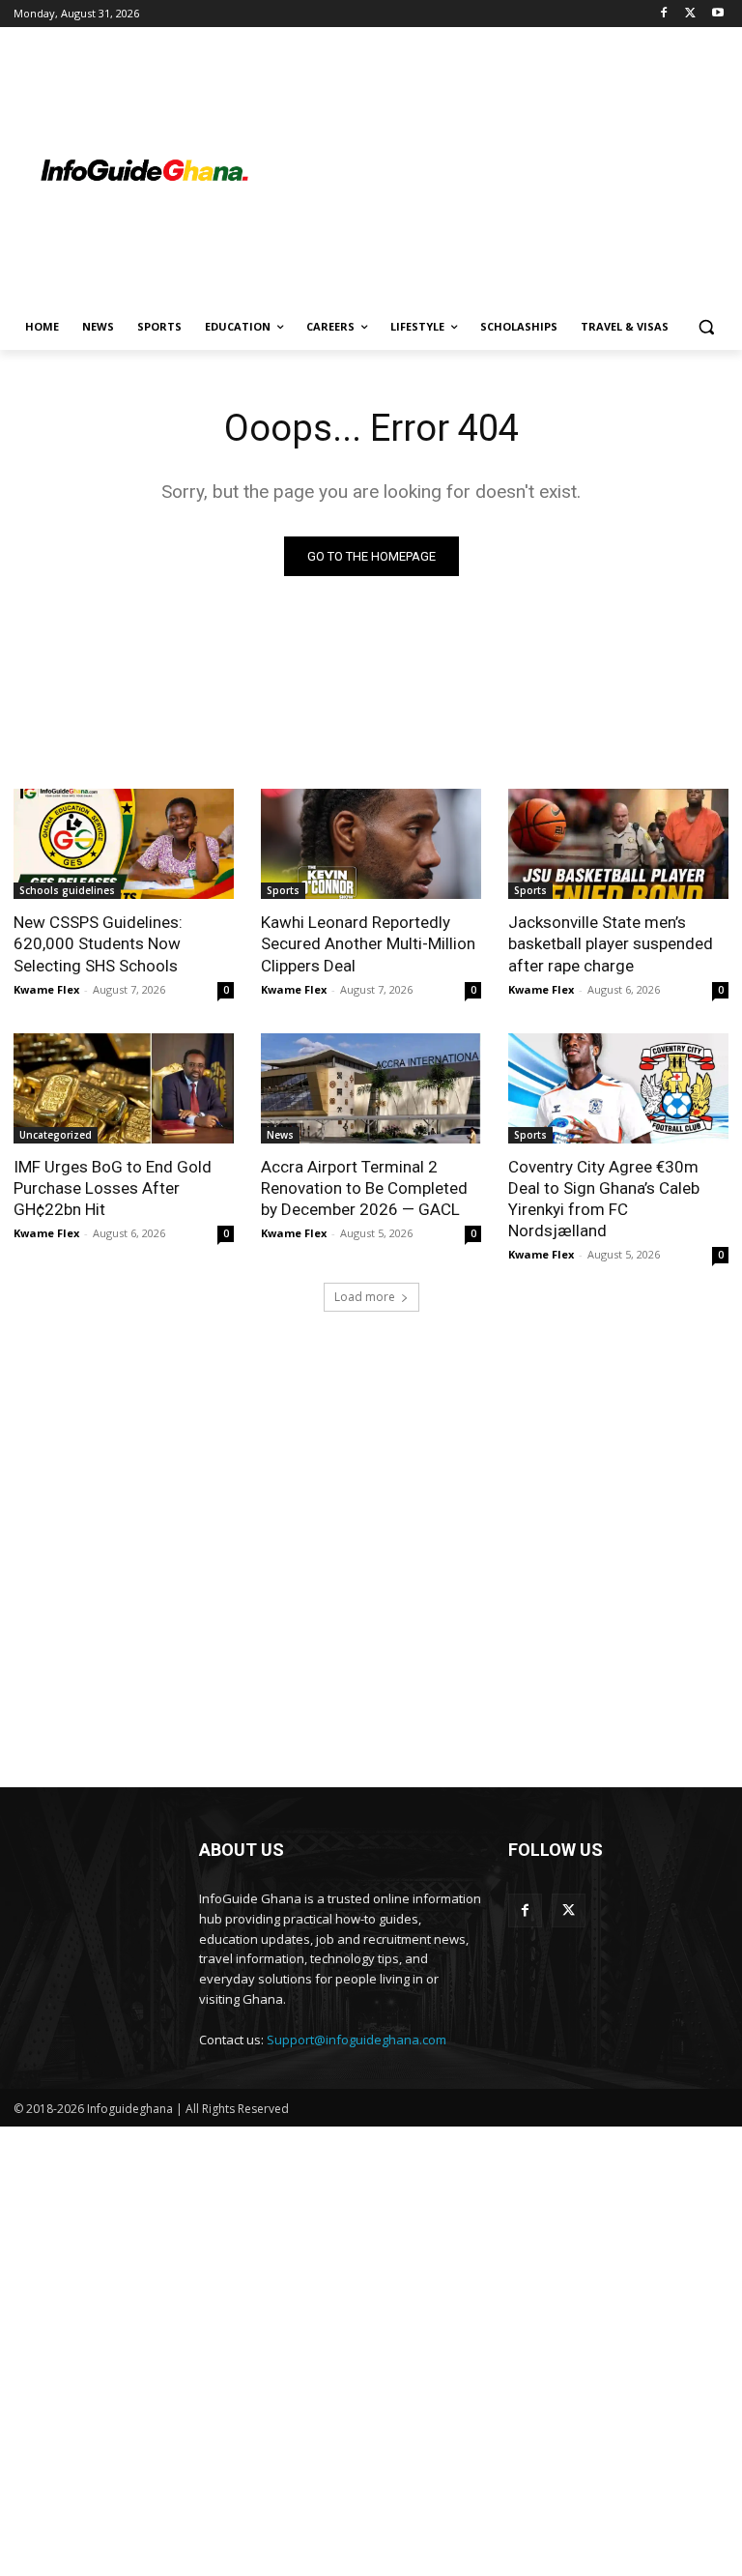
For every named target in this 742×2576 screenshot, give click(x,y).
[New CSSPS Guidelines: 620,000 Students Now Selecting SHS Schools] (124, 844)
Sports (283, 890)
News (280, 1135)
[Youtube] (717, 14)
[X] (690, 14)
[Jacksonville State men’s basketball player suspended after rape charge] (618, 844)
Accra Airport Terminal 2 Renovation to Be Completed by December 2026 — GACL (364, 1188)
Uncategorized (56, 1135)
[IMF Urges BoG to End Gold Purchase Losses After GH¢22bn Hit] (124, 1088)
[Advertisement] (502, 171)
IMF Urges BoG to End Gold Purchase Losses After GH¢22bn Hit (113, 1188)
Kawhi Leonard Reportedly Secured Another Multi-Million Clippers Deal (368, 943)
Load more (365, 1297)
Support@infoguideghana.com (357, 2040)
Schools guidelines (67, 890)
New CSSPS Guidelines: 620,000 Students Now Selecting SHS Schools (98, 943)
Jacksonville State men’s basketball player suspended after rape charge (611, 943)
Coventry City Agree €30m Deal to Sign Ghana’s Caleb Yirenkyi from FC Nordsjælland (604, 1199)
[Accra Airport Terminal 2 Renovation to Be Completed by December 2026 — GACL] (371, 1088)
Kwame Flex (46, 989)
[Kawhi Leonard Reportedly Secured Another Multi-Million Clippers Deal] (371, 844)
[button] (706, 327)
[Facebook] (664, 14)
